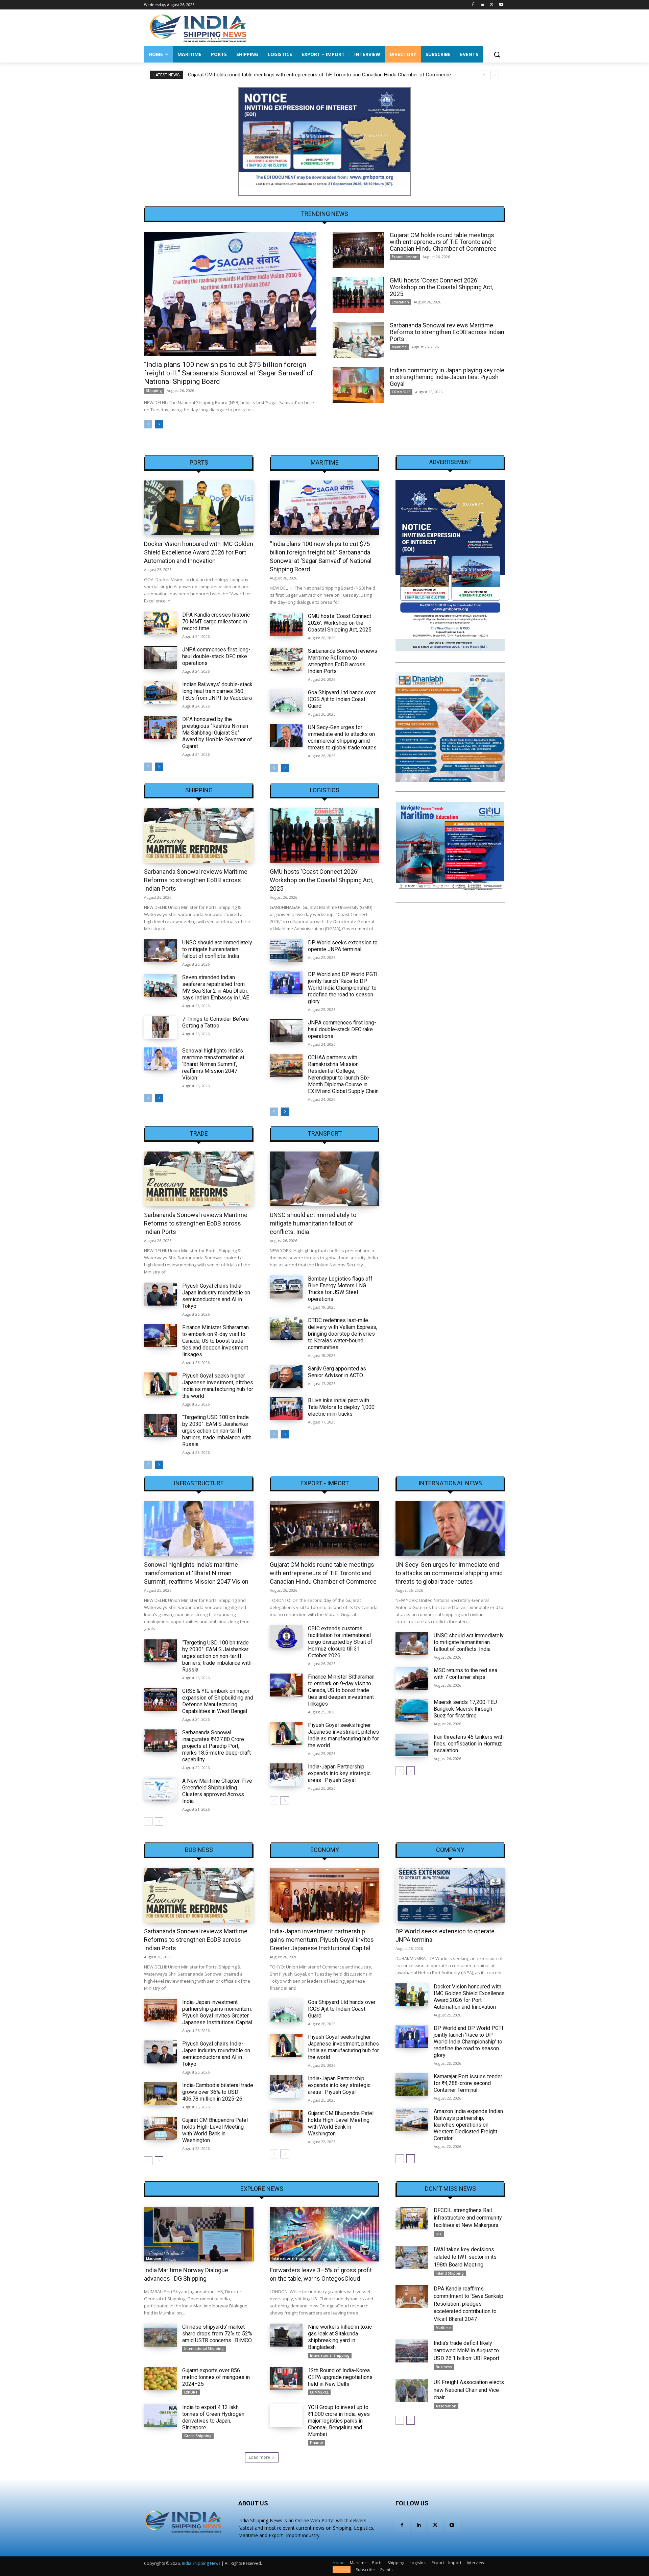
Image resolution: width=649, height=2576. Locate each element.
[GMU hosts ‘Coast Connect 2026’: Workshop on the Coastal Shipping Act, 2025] (358, 295)
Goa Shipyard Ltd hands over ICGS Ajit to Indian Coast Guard (342, 699)
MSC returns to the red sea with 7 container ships (465, 1674)
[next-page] (159, 424)
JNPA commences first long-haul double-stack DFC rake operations (216, 656)
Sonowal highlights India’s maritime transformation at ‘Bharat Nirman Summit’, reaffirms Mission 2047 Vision (213, 1064)
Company (450, 1850)
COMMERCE (401, 392)
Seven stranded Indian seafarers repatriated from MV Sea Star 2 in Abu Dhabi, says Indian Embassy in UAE (216, 987)
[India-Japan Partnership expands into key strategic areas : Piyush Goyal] (286, 1775)
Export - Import (405, 257)
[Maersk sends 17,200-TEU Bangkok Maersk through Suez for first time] (412, 1710)
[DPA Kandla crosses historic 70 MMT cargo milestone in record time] (160, 623)
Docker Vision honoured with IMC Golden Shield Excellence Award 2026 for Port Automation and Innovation (199, 552)
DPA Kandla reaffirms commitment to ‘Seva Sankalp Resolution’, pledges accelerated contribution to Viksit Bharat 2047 (468, 2304)
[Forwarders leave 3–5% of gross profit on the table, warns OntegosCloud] (324, 2234)
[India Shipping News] (198, 28)
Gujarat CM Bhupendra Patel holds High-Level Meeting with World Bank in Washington (215, 2130)
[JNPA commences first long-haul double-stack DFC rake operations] (160, 658)
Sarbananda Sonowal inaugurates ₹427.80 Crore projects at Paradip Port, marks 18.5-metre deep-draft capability (217, 1746)
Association (446, 2406)
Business (199, 1850)
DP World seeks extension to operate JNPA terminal (343, 946)
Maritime (399, 347)
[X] (492, 5)
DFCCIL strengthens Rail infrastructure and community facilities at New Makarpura (468, 2218)
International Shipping (292, 2258)
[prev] (484, 75)
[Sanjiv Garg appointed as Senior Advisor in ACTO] (286, 1377)
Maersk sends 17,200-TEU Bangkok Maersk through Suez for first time (465, 1709)
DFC (439, 2234)
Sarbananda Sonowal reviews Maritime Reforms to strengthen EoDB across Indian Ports (447, 332)
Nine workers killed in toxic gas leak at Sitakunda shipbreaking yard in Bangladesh (340, 2337)
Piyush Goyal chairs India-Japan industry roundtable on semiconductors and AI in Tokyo (216, 1296)
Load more (259, 2457)
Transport (325, 1134)
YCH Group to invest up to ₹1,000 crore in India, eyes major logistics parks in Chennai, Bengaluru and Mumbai (339, 2421)
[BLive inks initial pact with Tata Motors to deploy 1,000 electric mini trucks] (286, 1409)
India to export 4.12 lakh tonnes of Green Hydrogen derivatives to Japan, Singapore (213, 2417)
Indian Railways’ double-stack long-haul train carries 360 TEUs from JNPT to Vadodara (217, 691)
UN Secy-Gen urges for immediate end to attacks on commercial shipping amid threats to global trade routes (342, 737)
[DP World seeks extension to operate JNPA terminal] (286, 951)
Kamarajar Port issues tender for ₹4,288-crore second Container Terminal (468, 2083)
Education (400, 302)
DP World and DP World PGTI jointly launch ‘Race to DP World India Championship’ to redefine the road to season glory (343, 988)
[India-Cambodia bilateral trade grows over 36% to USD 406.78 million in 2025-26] (160, 2094)
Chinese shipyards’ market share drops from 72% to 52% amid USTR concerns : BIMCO (217, 2334)
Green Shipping (198, 2436)
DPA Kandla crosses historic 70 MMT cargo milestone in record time (216, 622)
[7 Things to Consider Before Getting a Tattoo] (160, 1027)
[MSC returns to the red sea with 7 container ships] (412, 1679)
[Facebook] (473, 5)
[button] (497, 54)
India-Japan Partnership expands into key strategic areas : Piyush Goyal (339, 1773)
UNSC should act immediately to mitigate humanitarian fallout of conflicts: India (217, 949)
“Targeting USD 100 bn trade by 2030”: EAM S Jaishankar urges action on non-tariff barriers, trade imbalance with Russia (217, 1431)
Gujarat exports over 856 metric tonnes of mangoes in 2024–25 (216, 2377)
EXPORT (191, 2392)
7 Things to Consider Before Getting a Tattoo (215, 1022)
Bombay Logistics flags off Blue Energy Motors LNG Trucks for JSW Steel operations (340, 1289)
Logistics (325, 790)
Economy (325, 1850)
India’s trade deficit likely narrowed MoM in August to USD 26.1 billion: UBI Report (466, 2351)
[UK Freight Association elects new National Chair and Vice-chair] (412, 2390)
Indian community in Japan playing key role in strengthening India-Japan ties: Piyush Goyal (447, 377)
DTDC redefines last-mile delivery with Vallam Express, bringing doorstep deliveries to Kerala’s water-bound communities (343, 1334)
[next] (495, 75)
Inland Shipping (450, 2273)
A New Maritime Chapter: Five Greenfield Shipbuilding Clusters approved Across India (217, 1791)
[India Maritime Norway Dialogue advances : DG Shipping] (199, 2234)
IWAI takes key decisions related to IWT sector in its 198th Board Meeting (465, 2257)
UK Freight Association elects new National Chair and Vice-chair (469, 2390)
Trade (199, 1134)
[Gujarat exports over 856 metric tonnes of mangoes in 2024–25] (160, 2379)
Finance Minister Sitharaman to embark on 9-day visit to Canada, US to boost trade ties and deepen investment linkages (215, 1341)
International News (450, 1483)
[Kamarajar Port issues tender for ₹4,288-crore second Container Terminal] (412, 2085)
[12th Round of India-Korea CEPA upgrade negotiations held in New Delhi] (286, 2379)
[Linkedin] (483, 5)
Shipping (154, 391)
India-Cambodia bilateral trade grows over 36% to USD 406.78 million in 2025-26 (218, 2092)
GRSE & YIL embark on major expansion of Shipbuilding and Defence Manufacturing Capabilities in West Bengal (218, 1701)
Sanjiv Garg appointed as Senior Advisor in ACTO (337, 1372)
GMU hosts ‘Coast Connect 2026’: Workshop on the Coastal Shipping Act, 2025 (276, 75)
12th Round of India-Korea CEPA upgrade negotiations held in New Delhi (340, 2377)
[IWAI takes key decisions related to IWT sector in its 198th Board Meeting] (412, 2257)
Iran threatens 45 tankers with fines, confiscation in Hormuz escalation (469, 1744)
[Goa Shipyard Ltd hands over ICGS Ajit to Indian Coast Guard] (286, 701)
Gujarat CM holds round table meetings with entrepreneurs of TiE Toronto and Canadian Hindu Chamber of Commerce (443, 242)
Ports (199, 463)
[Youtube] (501, 5)
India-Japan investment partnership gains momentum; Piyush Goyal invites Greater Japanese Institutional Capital (217, 2012)
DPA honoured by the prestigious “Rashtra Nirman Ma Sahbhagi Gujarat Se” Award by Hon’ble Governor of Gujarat (217, 733)
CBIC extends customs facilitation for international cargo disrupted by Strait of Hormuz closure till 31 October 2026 (340, 1642)
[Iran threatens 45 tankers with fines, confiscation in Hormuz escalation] (412, 1745)
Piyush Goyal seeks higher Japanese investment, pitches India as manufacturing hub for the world (218, 1386)
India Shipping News (201, 2563)
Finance (317, 2443)
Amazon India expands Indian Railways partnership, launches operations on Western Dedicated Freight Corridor (468, 2125)
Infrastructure (199, 1483)
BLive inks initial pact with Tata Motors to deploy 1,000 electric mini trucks (341, 1407)
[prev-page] (148, 424)
